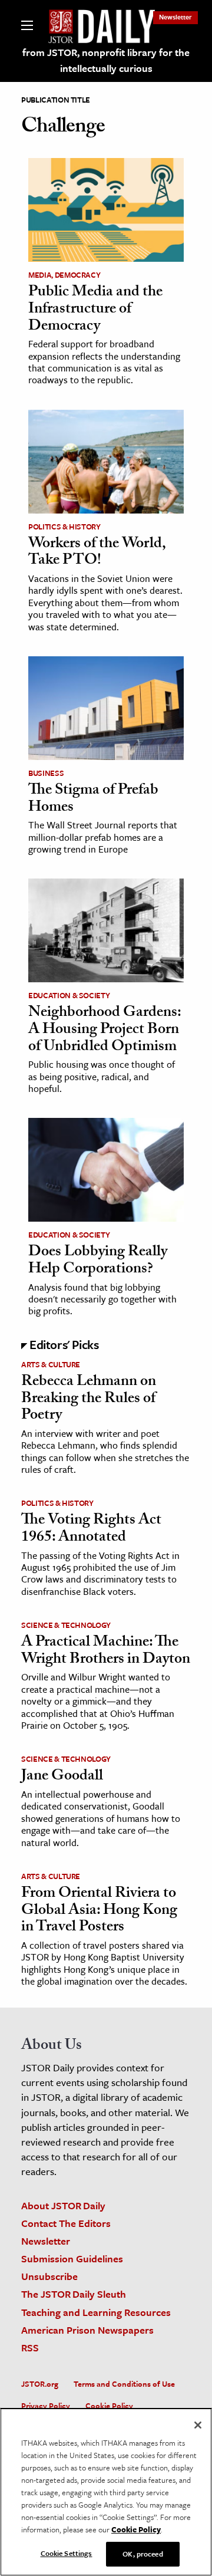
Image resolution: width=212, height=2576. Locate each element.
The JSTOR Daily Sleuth (74, 2294)
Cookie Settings (67, 2553)
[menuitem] (175, 17)
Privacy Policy (46, 2406)
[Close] (198, 2425)
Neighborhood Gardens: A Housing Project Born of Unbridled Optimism (105, 1030)
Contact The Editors (66, 2223)
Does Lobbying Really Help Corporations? (98, 1261)
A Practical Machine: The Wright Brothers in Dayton (106, 1652)
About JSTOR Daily (63, 2205)
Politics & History (64, 527)
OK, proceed (143, 2554)
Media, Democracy (64, 275)
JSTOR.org (40, 2384)
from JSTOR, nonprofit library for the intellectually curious (106, 60)
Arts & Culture (51, 1364)
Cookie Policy (109, 2406)
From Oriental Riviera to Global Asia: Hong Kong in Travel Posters (99, 1911)
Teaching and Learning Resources (96, 2312)
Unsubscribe (49, 2276)
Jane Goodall (62, 1777)
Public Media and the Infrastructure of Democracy (95, 310)
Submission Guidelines (72, 2258)
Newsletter (175, 17)
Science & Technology (66, 1625)
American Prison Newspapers (87, 2330)
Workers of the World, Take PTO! (97, 553)
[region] (106, 2492)
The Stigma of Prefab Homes (93, 800)
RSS (30, 2348)
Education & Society (69, 995)
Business (46, 773)
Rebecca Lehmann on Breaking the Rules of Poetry (89, 1399)
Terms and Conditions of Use (124, 2384)
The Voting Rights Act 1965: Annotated (91, 1530)
